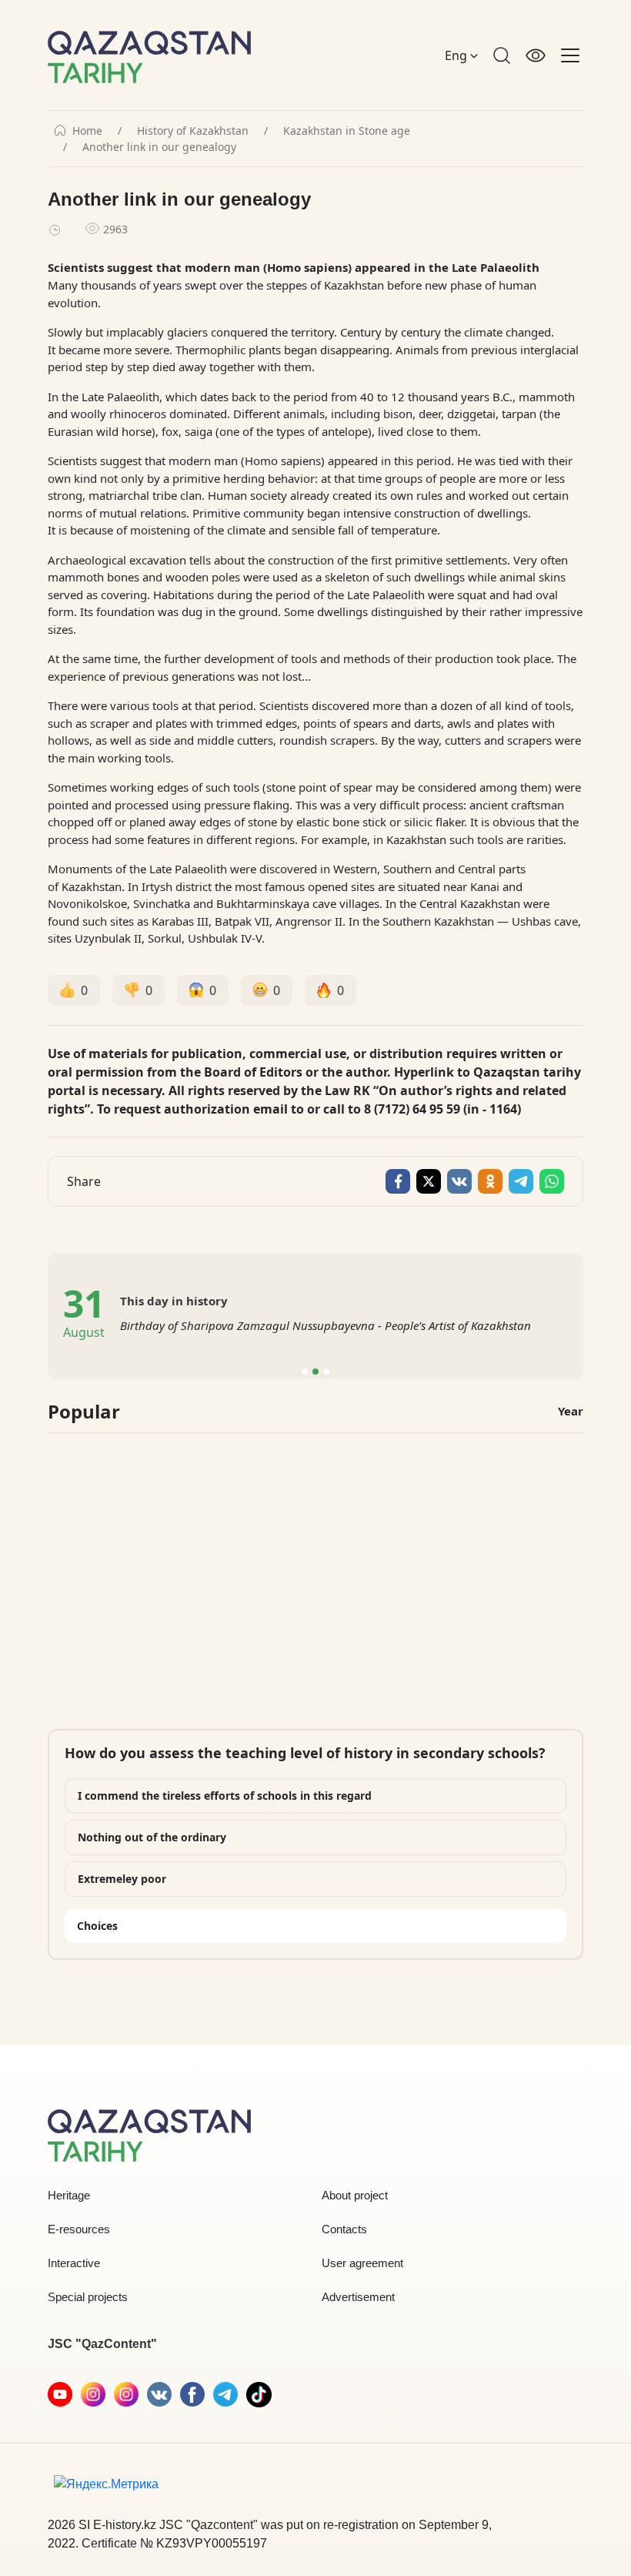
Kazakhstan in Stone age (347, 131)
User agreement (362, 2263)
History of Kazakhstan (193, 131)
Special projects (88, 2297)
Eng (457, 55)
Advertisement (358, 2297)
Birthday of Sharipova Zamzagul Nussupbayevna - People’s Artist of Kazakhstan (326, 1325)
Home (87, 131)
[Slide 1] (305, 1372)
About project (355, 2195)
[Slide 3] (326, 1372)
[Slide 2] (315, 1372)
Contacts (344, 2229)
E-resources (79, 2229)
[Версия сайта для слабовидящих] (536, 55)
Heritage (69, 2195)
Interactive (74, 2263)
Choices (97, 1926)
